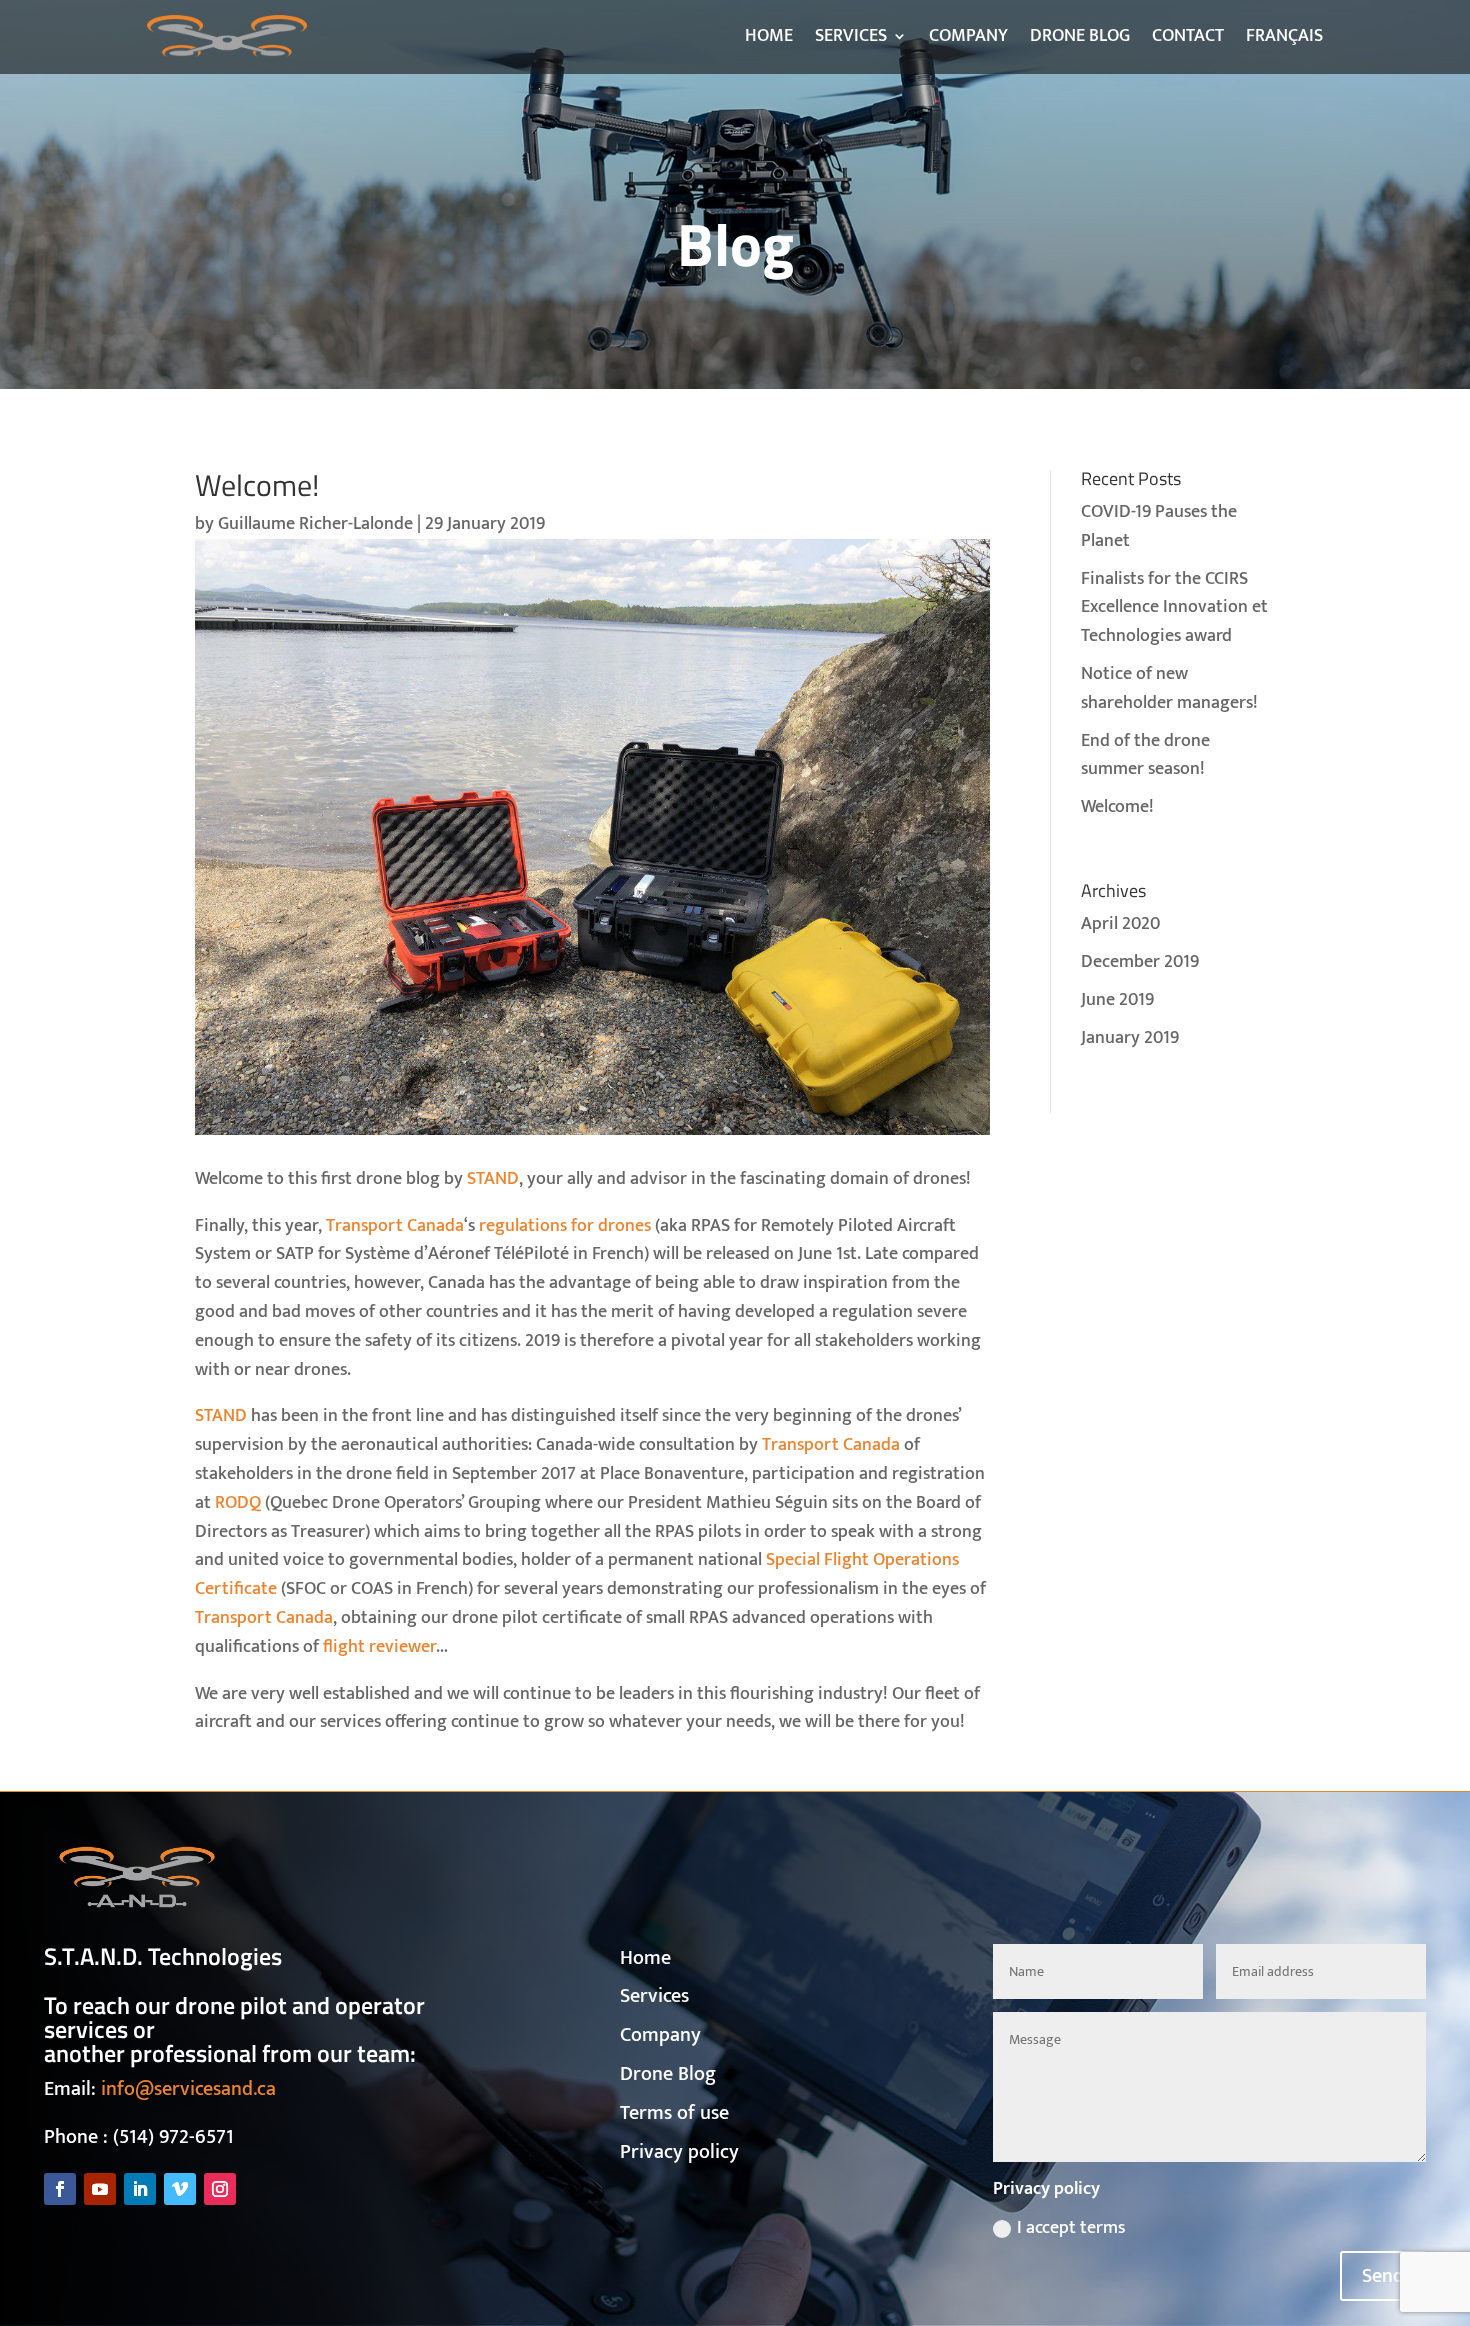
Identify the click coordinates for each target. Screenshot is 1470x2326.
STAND (493, 1179)
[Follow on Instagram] (220, 2189)
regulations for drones (565, 1226)
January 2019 (1130, 1038)
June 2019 (1117, 1000)
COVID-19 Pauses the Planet (1159, 526)
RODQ (238, 1503)
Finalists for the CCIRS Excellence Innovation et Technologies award (1174, 608)
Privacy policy (679, 2152)
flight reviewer (379, 1647)
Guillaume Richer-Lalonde (315, 524)
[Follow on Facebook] (60, 2189)
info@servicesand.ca (188, 2089)
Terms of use (674, 2113)
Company (660, 2035)
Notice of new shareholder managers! (1169, 688)
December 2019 (1140, 962)
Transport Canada (395, 1226)
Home (645, 1958)
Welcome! (1117, 807)
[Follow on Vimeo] (180, 2189)
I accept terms (1071, 2228)
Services (654, 1996)
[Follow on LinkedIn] (140, 2189)
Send (1383, 2276)
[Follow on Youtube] (100, 2189)
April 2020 (1120, 924)
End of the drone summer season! (1145, 755)
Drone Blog (668, 2074)
